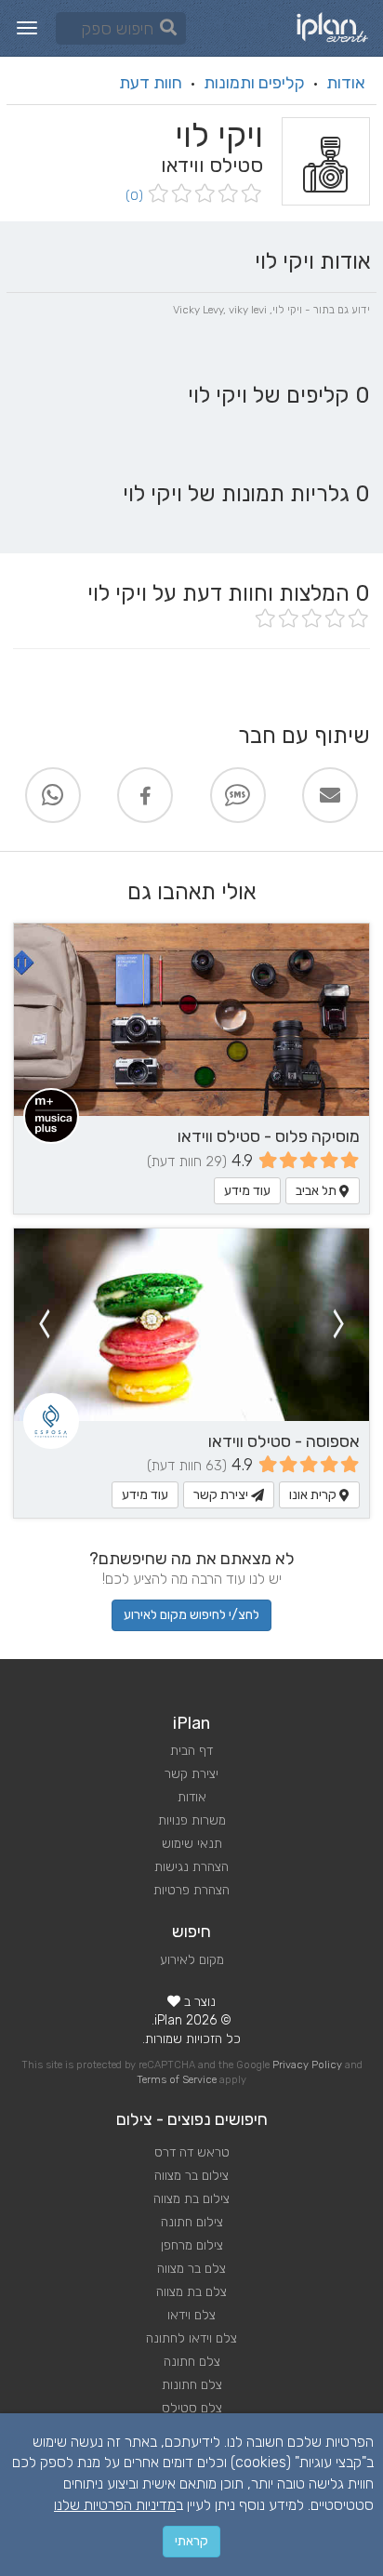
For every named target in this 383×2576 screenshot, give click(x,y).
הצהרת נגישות (191, 1867)
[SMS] (238, 795)
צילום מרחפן (192, 2245)
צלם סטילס (192, 2408)
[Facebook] (145, 795)
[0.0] (203, 195)
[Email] (330, 795)
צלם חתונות (192, 2385)
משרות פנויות (192, 1820)
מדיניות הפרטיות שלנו (115, 2505)
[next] (44, 1325)
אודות (346, 83)
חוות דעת (151, 83)
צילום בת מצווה (191, 2199)
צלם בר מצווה (191, 2269)
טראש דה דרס (192, 2152)
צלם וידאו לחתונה (191, 2338)
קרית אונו (314, 1495)
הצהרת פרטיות (191, 1890)
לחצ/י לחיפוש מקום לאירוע (191, 1615)
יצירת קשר (222, 1495)
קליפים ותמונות (254, 83)
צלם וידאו (191, 2315)
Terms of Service (177, 2080)
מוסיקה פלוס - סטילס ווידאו (269, 1136)
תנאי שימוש (192, 1844)
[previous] (339, 1325)
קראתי (191, 2541)
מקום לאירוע (192, 1960)
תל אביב (317, 1191)
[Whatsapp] (53, 795)
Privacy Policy (307, 2065)
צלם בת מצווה (191, 2292)
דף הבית (191, 1751)
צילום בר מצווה (191, 2176)
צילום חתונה (192, 2222)
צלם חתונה (192, 2362)
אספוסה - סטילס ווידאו (284, 1441)
